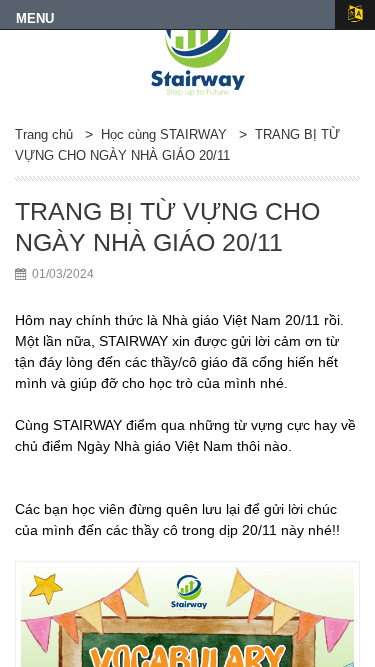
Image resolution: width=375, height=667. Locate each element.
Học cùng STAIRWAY (164, 134)
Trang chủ (44, 134)
